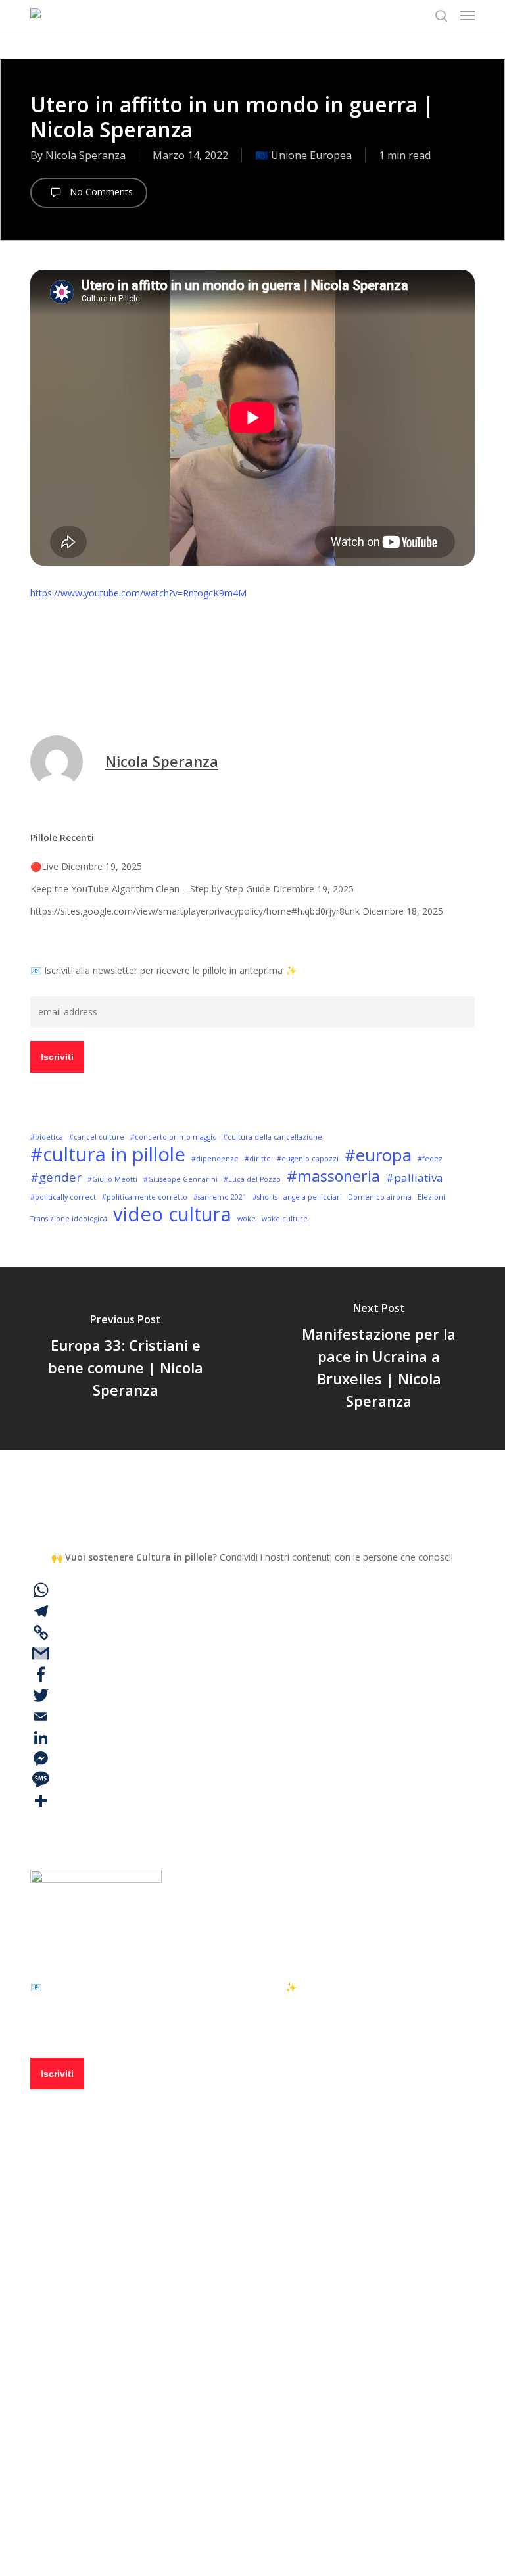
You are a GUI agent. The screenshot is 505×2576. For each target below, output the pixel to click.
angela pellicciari (313, 1197)
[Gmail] (252, 1653)
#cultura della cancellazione (273, 1137)
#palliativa (415, 1178)
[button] (468, 16)
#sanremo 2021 (220, 1197)
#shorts (265, 1197)
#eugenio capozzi (308, 1159)
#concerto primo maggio (174, 1137)
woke (247, 1219)
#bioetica (47, 1137)
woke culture (285, 1219)
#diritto (258, 1159)
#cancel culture (97, 1137)
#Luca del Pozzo (252, 1179)
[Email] (252, 1716)
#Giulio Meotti (112, 1179)
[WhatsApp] (252, 1590)
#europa (55, 672)
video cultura (172, 1214)
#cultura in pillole (108, 1154)
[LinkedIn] (252, 1738)
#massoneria (333, 1176)
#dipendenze (215, 1159)
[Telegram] (252, 1611)
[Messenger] (252, 1759)
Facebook (100, 2366)
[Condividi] (252, 1801)
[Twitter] (252, 1695)
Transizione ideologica (69, 1219)
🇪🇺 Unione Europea (303, 155)
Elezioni (431, 1197)
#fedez (430, 1159)
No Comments (100, 192)
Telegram (100, 2404)
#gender (56, 1177)
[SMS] (252, 1780)
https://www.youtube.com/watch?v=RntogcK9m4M (138, 593)
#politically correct (63, 1197)
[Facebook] (252, 1674)
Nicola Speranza (85, 155)
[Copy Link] (252, 1632)
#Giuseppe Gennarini (180, 1179)
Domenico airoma (380, 1197)
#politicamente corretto (145, 1197)
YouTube (98, 2442)
